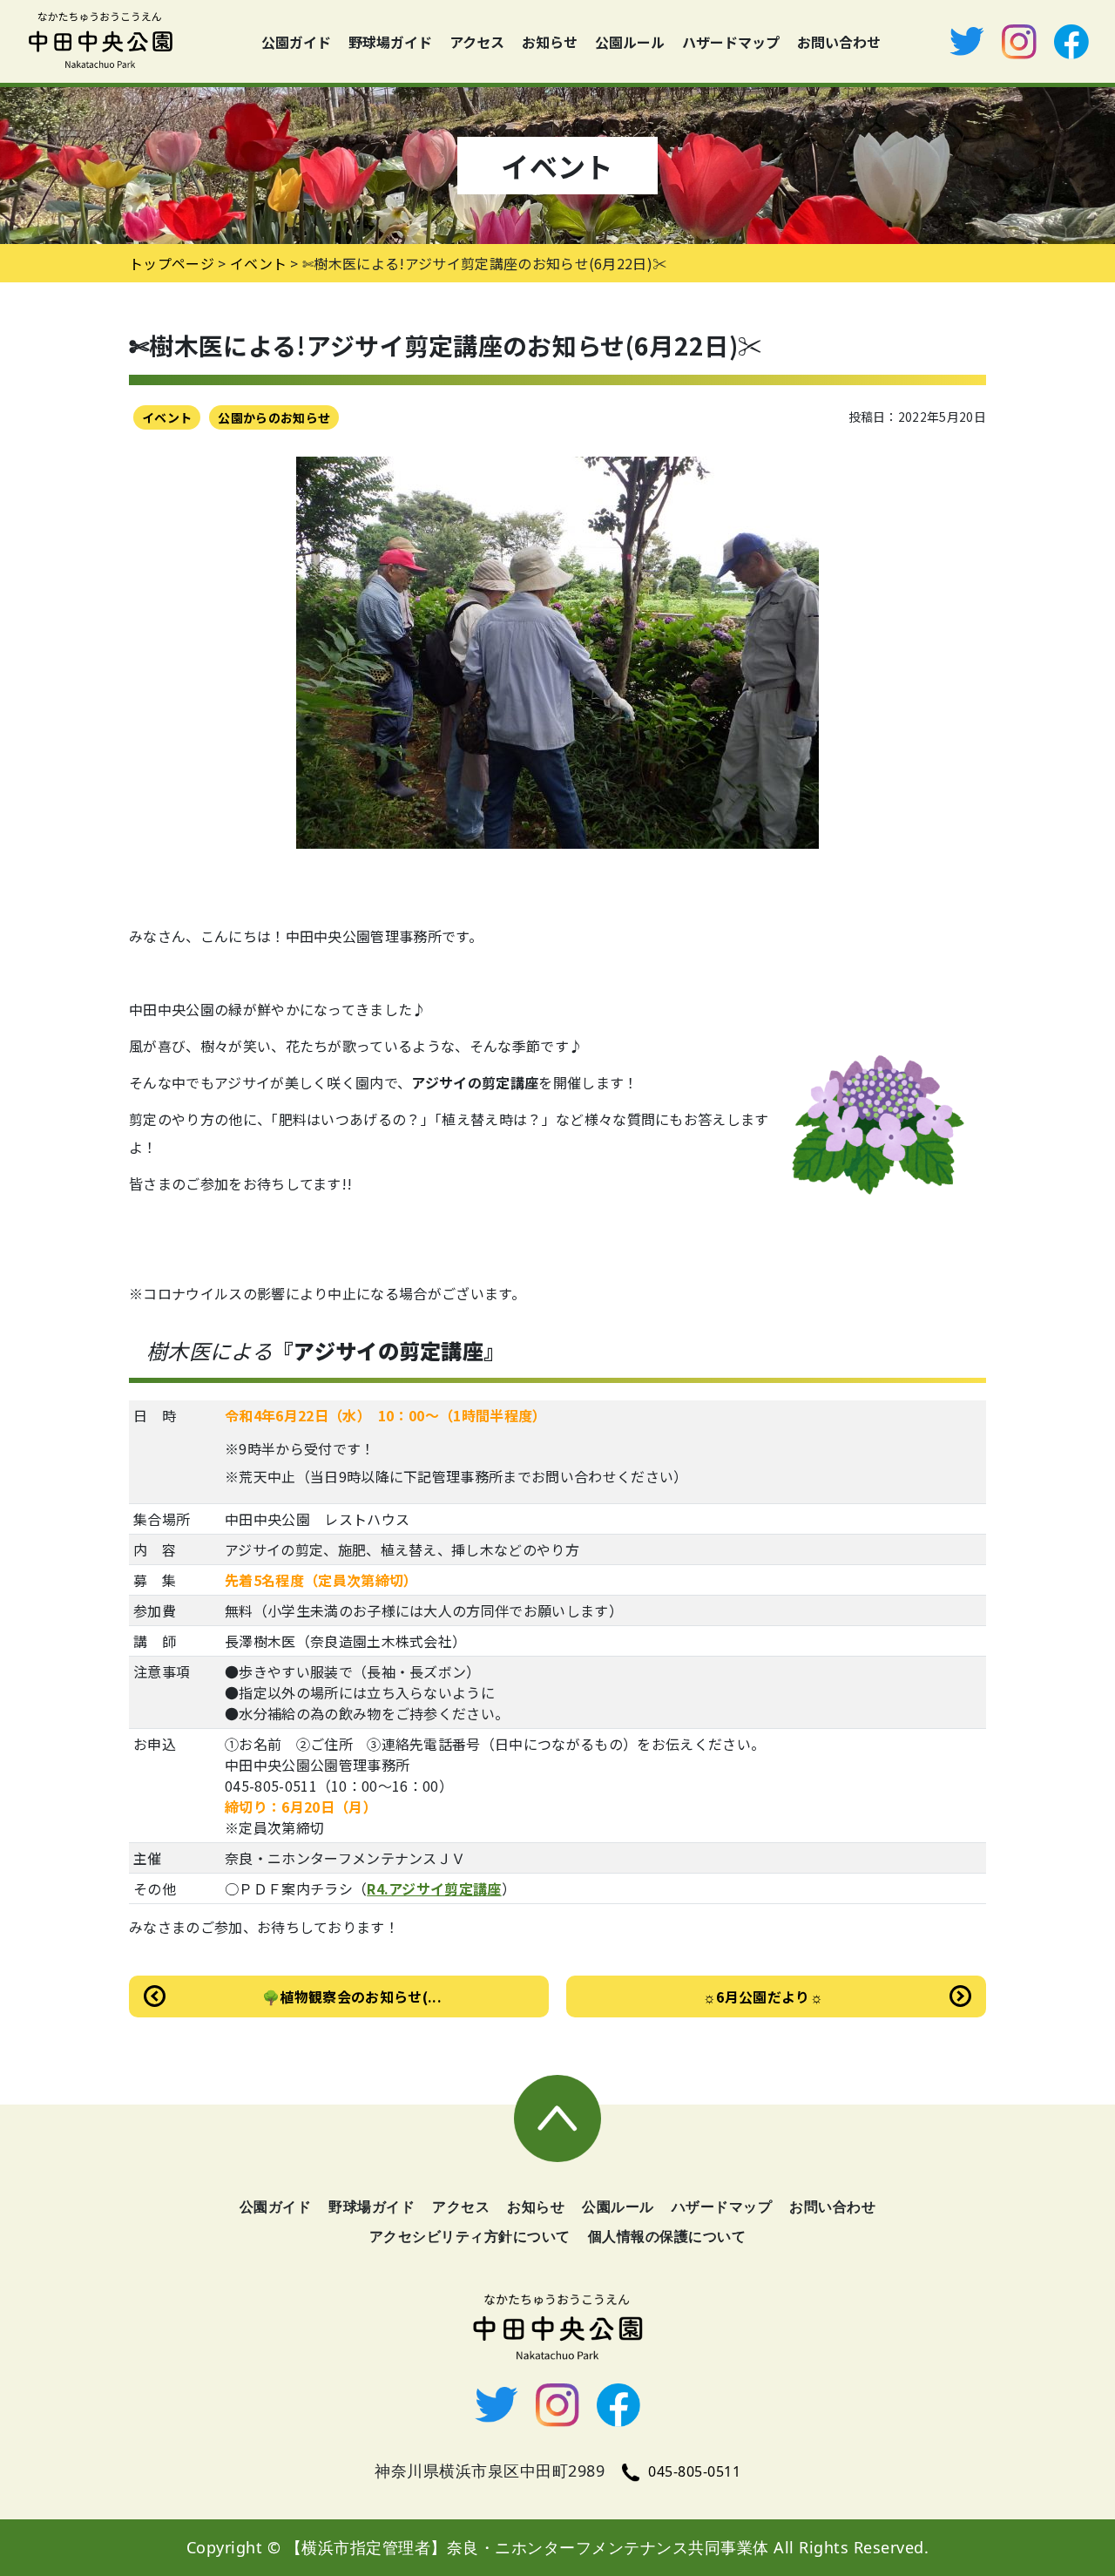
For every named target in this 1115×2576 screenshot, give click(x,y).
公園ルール (630, 42)
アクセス (477, 42)
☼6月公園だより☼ (763, 1996)
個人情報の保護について (667, 2236)
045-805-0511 (694, 2471)
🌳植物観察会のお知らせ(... (352, 1996)
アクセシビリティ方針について (470, 2236)
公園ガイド (296, 42)
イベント (167, 417)
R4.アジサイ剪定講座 (434, 1888)
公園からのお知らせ (274, 417)
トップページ (172, 263)
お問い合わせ (839, 42)
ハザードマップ (731, 42)
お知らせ (550, 42)
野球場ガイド (390, 42)
